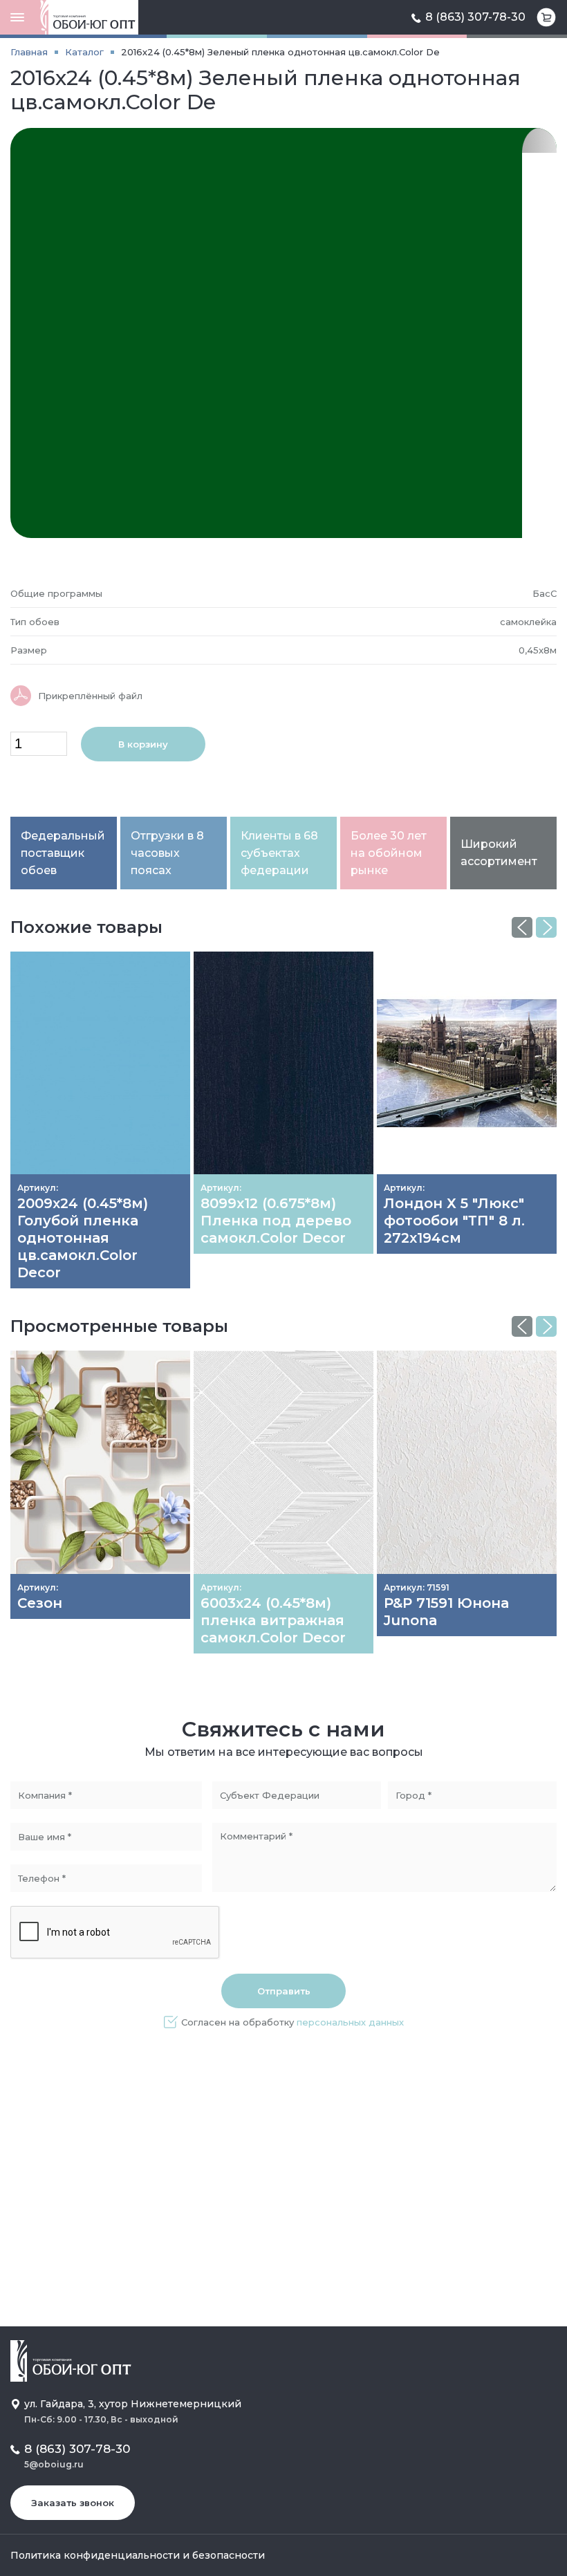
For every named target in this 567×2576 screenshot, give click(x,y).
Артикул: (38, 1188)
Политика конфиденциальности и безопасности (138, 2555)
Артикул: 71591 (417, 1587)
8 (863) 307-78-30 (475, 17)
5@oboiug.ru (54, 2464)
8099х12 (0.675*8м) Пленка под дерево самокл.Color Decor (276, 1221)
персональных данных (350, 2022)
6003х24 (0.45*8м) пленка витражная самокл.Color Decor (273, 1620)
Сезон (40, 1603)
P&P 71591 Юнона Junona (446, 1612)
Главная (29, 52)
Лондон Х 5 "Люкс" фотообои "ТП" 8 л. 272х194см (454, 1221)
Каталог (84, 52)
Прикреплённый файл (90, 696)
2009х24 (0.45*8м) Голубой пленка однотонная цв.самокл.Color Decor (83, 1238)
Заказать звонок (73, 2503)
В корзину (143, 744)
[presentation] (522, 927)
